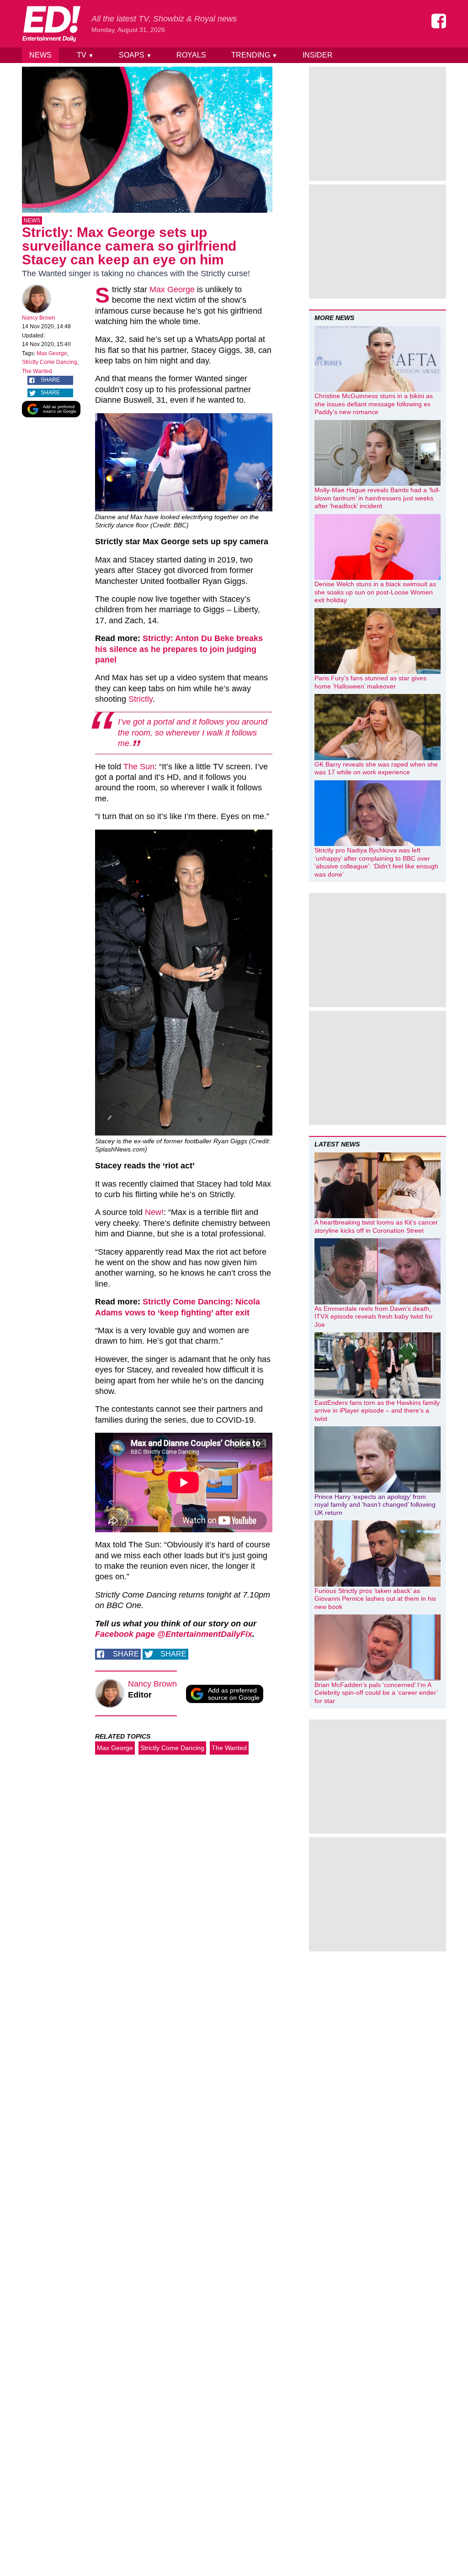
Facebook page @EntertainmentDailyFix (174, 1634)
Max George (52, 353)
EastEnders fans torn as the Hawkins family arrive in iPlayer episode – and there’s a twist (377, 1411)
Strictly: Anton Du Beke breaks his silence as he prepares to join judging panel (179, 649)
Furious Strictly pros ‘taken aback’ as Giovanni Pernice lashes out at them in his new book (375, 1599)
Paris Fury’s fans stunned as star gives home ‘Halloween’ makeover (370, 682)
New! (154, 1212)
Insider (318, 55)
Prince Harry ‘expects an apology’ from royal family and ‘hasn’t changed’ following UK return (375, 1505)
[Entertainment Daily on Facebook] (439, 21)
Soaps (135, 55)
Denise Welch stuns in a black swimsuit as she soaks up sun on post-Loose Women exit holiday (375, 592)
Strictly (141, 699)
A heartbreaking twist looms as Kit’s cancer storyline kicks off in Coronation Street (376, 1226)
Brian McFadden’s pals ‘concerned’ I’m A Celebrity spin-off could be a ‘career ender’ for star (376, 1693)
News (40, 55)
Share (50, 380)
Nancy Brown (39, 318)
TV (85, 55)
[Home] (51, 24)
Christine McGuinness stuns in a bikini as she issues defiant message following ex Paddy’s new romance (374, 404)
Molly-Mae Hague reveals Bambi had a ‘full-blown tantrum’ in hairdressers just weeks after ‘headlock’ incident (378, 498)
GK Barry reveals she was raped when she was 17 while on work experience (376, 768)
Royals (191, 55)
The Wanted (37, 371)
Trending (254, 55)
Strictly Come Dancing (50, 362)
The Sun (139, 767)
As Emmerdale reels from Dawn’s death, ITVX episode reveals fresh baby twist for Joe (374, 1317)
